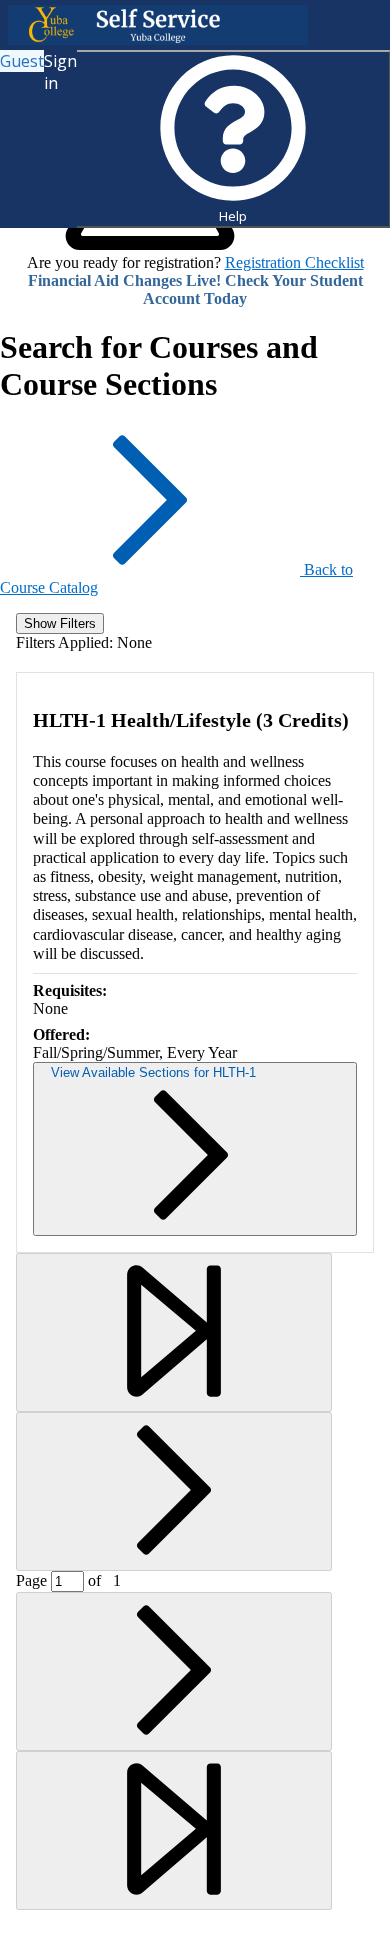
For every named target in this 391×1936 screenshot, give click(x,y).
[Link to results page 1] (174, 1332)
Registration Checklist (294, 262)
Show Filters (60, 623)
